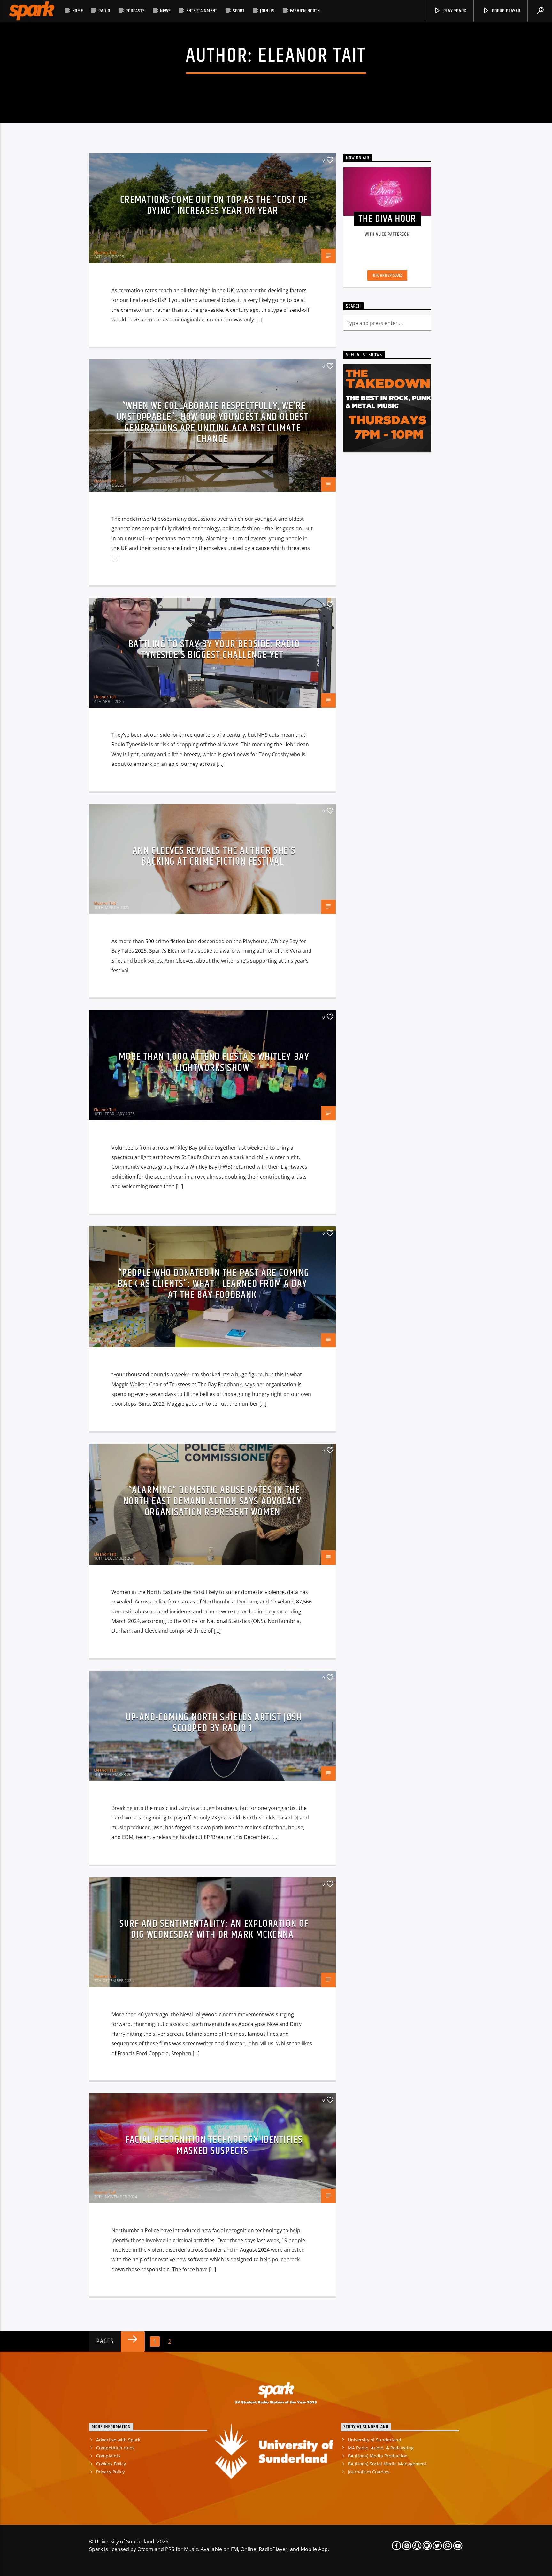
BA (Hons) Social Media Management (387, 2464)
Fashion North (305, 11)
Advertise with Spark (118, 2440)
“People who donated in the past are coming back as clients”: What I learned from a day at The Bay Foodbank (214, 1284)
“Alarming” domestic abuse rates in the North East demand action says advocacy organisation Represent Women (213, 1501)
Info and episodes (387, 275)
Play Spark (454, 11)
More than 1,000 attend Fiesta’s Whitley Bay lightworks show (214, 1062)
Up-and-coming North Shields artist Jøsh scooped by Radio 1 (214, 1723)
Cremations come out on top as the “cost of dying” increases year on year (214, 205)
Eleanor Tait (312, 56)
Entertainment (202, 11)
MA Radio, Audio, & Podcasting (381, 2448)
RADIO (104, 11)
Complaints (108, 2456)
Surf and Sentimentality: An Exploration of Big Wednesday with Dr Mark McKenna (214, 1929)
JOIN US (267, 11)
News (165, 11)
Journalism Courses (369, 2472)
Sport (239, 11)
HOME (78, 11)
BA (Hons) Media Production (378, 2456)
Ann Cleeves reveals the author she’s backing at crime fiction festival (214, 856)
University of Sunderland (375, 2440)
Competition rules (115, 2448)
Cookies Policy (111, 2464)
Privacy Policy (110, 2472)
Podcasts (135, 11)
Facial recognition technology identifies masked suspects (214, 2145)
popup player (505, 11)
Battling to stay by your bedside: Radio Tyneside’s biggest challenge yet (214, 650)
